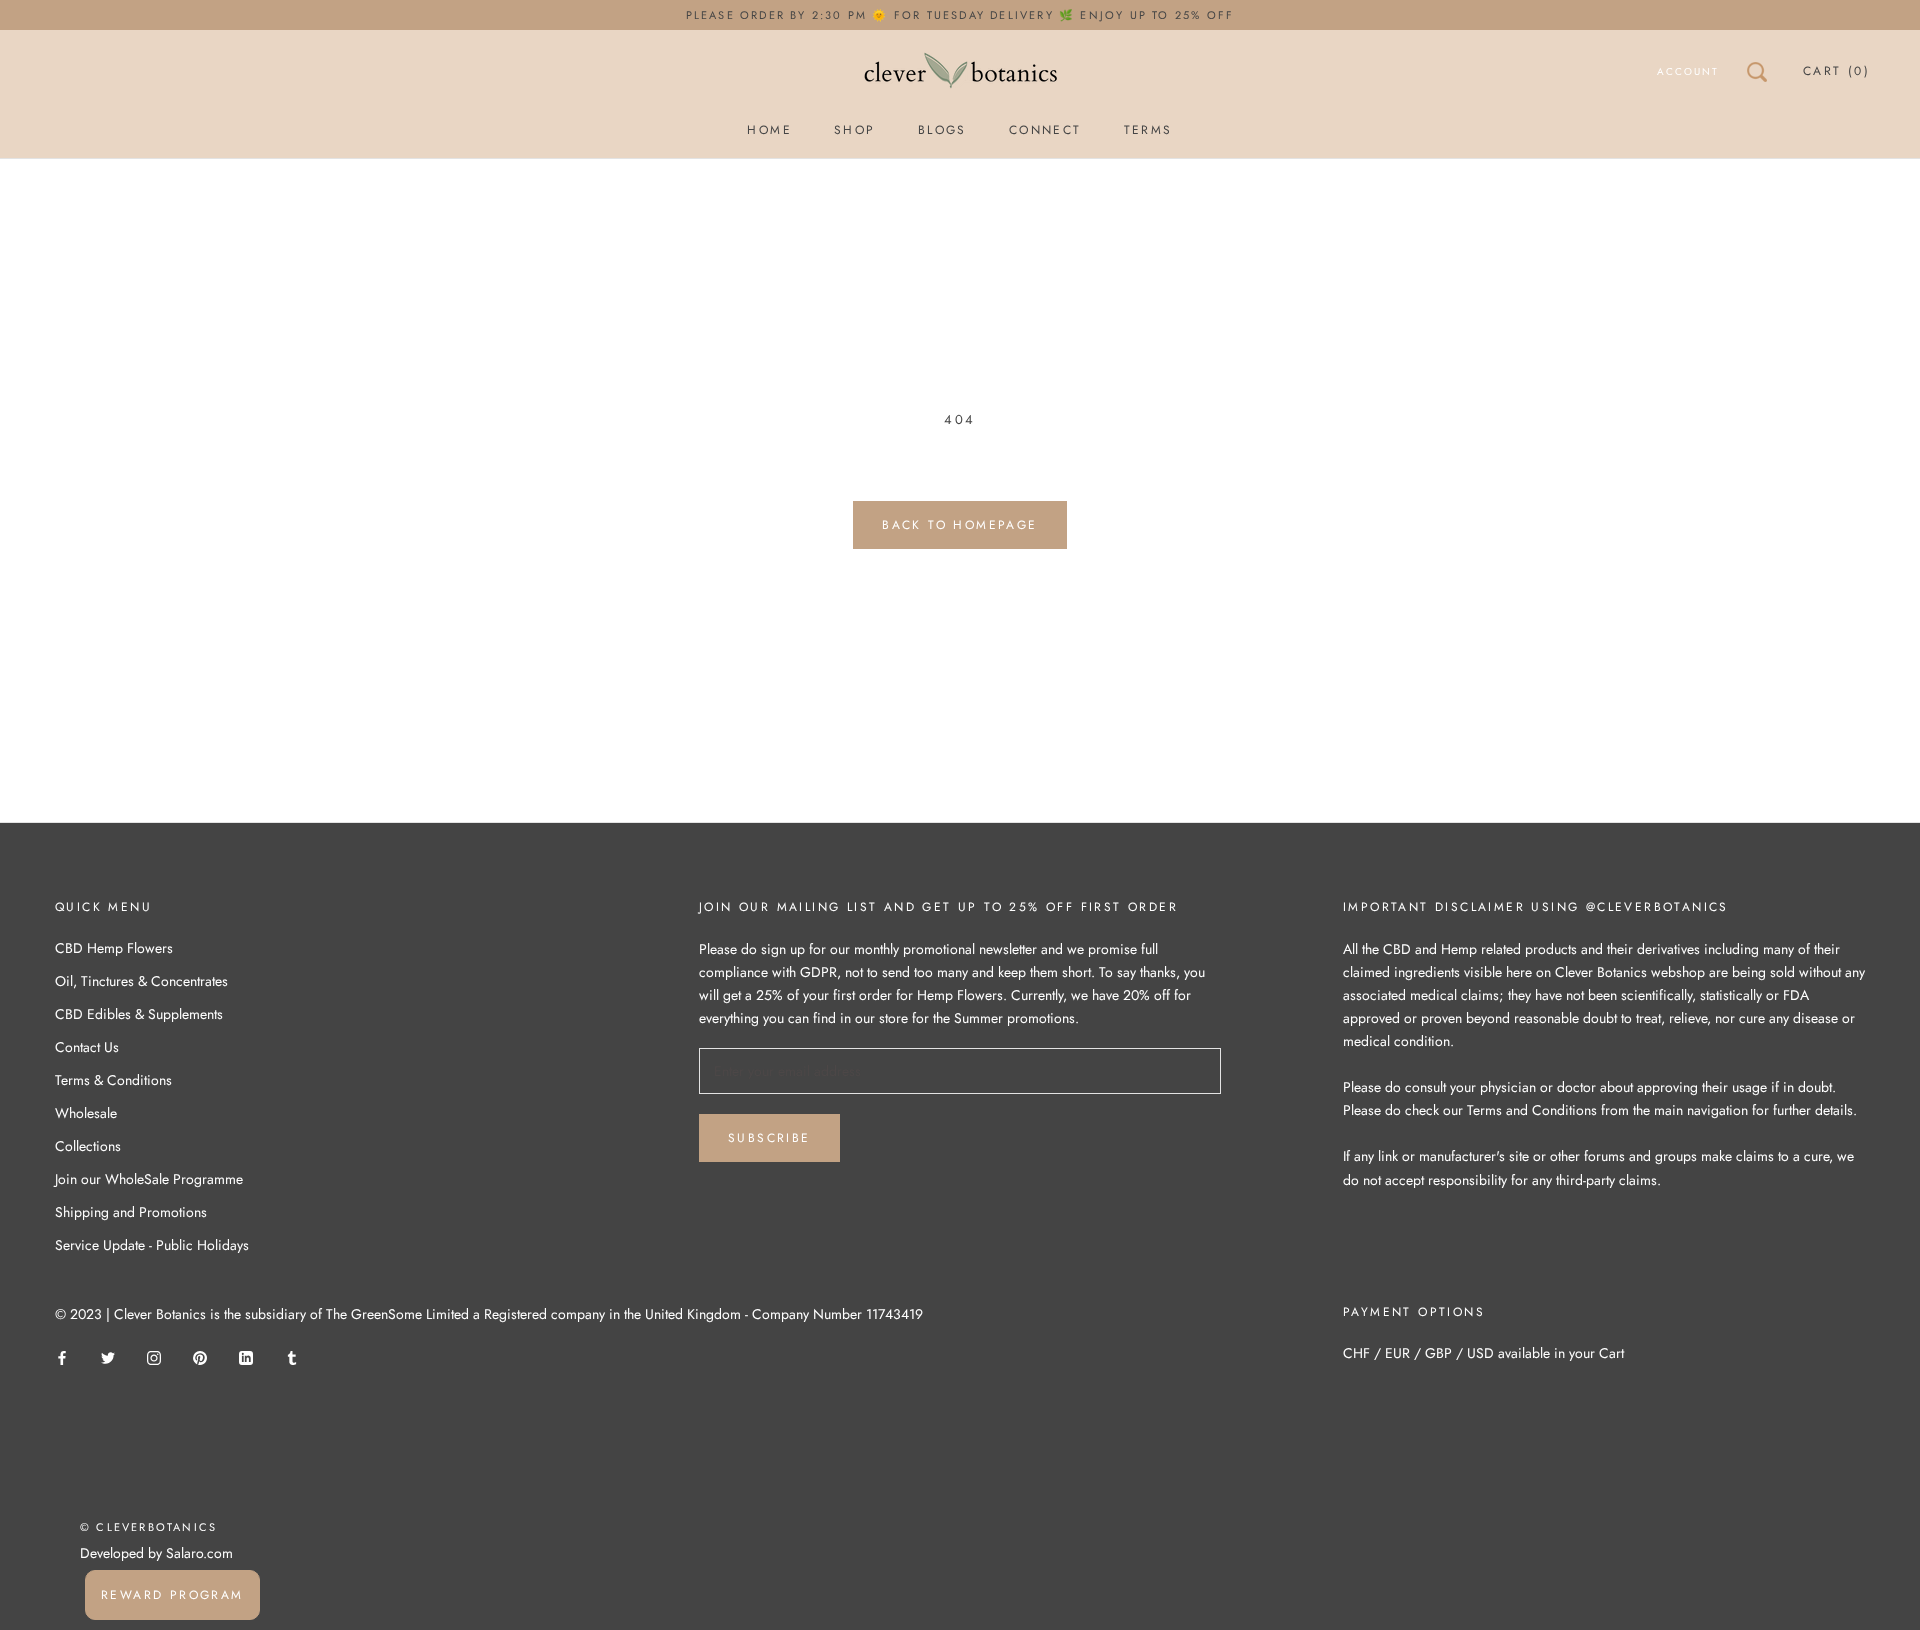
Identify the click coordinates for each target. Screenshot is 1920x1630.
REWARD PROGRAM (172, 1595)
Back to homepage (959, 525)
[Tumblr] (292, 1357)
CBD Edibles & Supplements (139, 1014)
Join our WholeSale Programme (149, 1179)
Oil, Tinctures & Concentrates (141, 981)
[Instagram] (154, 1357)
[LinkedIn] (246, 1357)
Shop (855, 130)
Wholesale (86, 1113)
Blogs (942, 130)
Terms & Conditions (113, 1080)
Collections (88, 1146)
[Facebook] (62, 1357)
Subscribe (769, 1138)
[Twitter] (108, 1357)
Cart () (1836, 71)
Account (1688, 71)
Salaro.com (197, 1553)
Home (769, 130)
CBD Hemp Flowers (114, 948)
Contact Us (87, 1047)
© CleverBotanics (148, 1527)
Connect (1045, 130)
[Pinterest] (200, 1357)
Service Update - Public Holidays (152, 1245)
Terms (1148, 130)
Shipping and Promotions (131, 1212)
